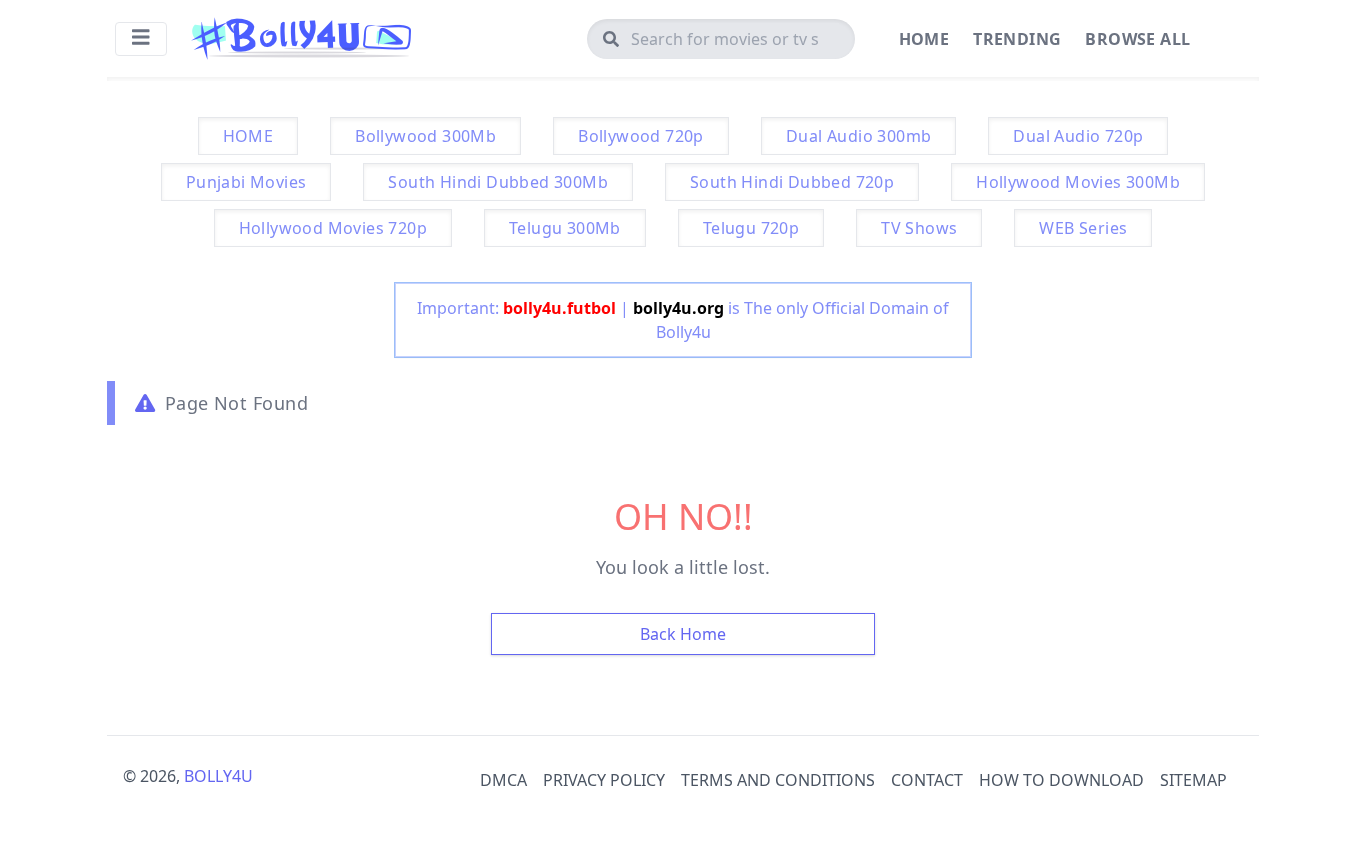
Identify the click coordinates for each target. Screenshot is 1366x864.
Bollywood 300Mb (425, 136)
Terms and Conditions (778, 780)
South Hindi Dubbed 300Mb (498, 182)
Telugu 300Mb (565, 228)
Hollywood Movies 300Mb (1078, 182)
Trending (1017, 39)
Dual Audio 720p (1078, 136)
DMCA (503, 780)
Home (924, 39)
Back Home (683, 634)
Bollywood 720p (641, 136)
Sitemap (1193, 780)
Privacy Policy (604, 780)
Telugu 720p (751, 228)
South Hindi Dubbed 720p (792, 182)
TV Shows (919, 228)
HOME (248, 136)
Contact (927, 780)
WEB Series (1083, 228)
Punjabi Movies (246, 182)
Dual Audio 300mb (858, 136)
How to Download (1061, 780)
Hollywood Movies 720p (333, 228)
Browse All (1137, 39)
